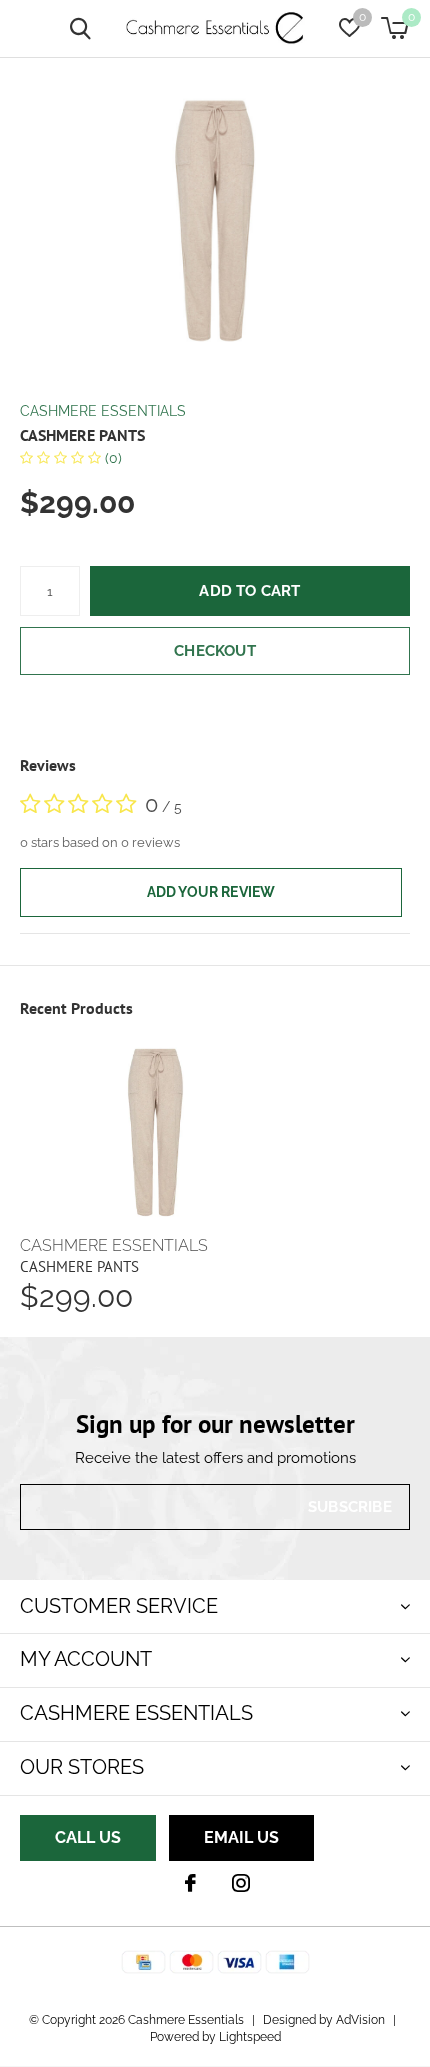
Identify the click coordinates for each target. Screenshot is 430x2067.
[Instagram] (241, 1883)
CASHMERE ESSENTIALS (103, 411)
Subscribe (350, 1507)
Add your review (211, 892)
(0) (111, 458)
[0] (394, 28)
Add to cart (249, 591)
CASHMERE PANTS (79, 1266)
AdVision (360, 2020)
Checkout (215, 651)
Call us (88, 1837)
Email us (241, 1837)
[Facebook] (190, 1883)
